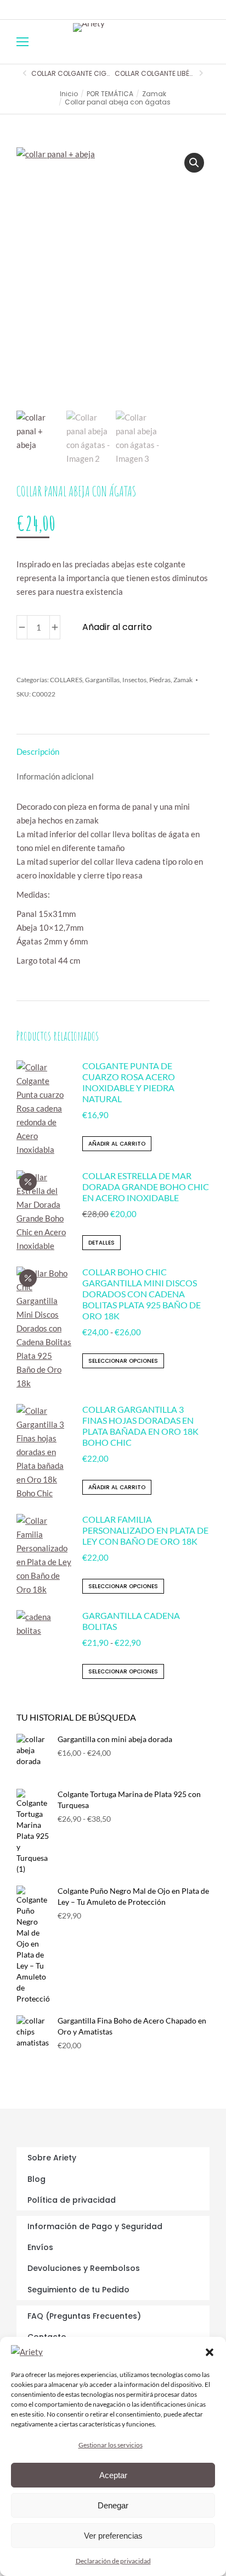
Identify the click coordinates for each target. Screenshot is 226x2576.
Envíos (40, 2247)
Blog (36, 2179)
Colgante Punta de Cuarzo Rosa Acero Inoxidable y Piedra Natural (129, 1082)
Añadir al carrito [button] (117, 1144)
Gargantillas (102, 680)
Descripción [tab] (38, 751)
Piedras (160, 680)
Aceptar (113, 2475)
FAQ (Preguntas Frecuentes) (84, 2316)
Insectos (134, 680)
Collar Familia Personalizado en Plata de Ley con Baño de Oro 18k (145, 1530)
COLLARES (66, 680)
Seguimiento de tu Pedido (78, 2290)
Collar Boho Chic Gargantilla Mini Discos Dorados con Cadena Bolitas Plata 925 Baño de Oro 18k (142, 1294)
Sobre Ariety (52, 2158)
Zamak (183, 680)
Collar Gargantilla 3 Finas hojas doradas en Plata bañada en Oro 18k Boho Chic (140, 1426)
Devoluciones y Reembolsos (84, 2268)
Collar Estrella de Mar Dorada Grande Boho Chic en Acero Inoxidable (146, 1187)
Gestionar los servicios (111, 2445)
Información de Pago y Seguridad (95, 2226)
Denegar (113, 2505)
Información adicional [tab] (55, 776)
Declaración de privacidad (113, 2561)
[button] (210, 2352)
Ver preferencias (113, 2536)
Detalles (101, 1243)
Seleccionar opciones (123, 1361)
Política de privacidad (72, 2200)
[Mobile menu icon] (22, 42)
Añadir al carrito (117, 627)
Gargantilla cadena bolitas (131, 1621)
